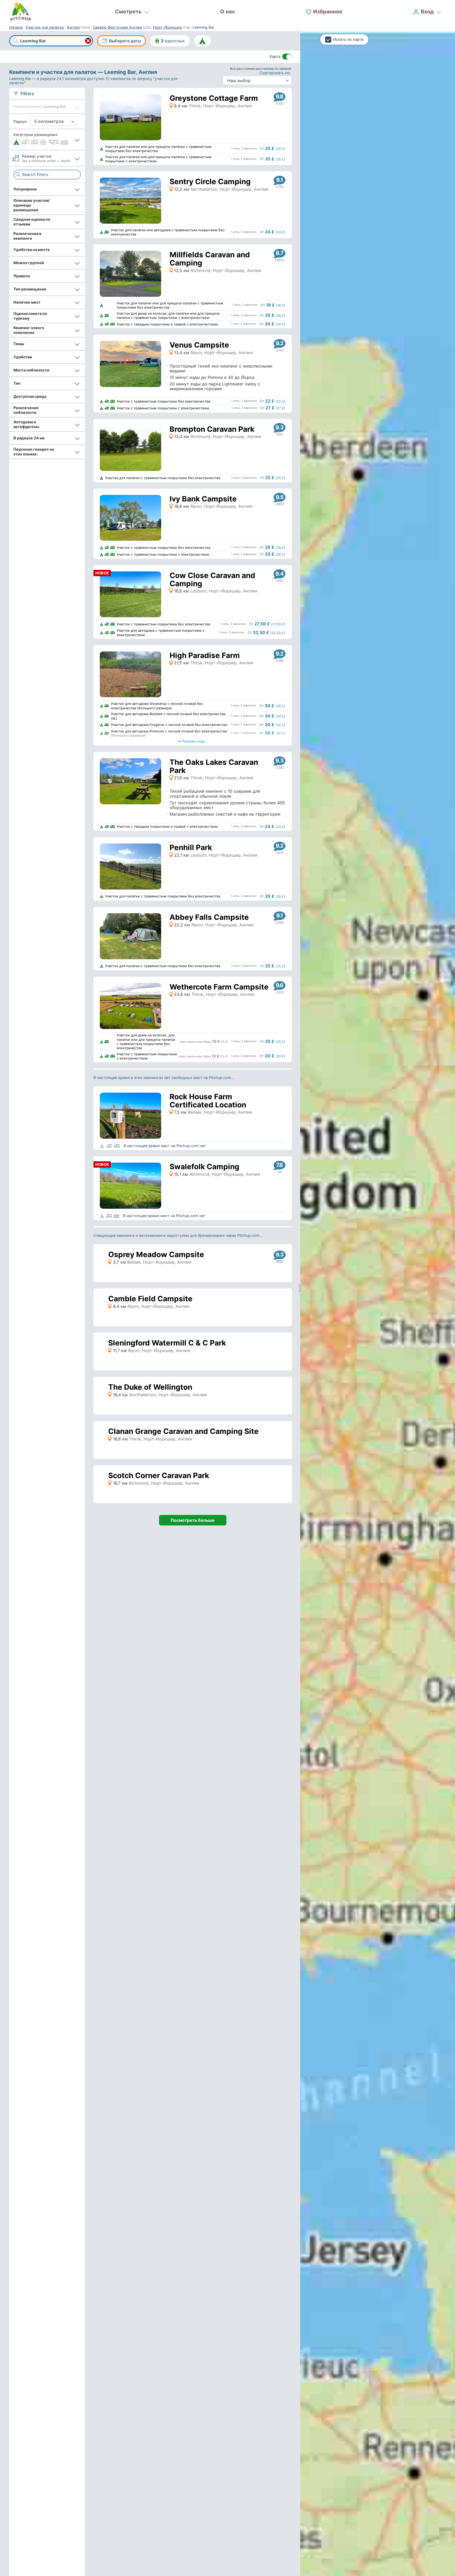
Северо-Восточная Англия (117, 27)
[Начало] (21, 12)
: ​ (276, 73)
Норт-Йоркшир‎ (167, 27)
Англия (73, 27)
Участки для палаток (45, 27)
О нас (228, 12)
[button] (47, 140)
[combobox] (51, 41)
